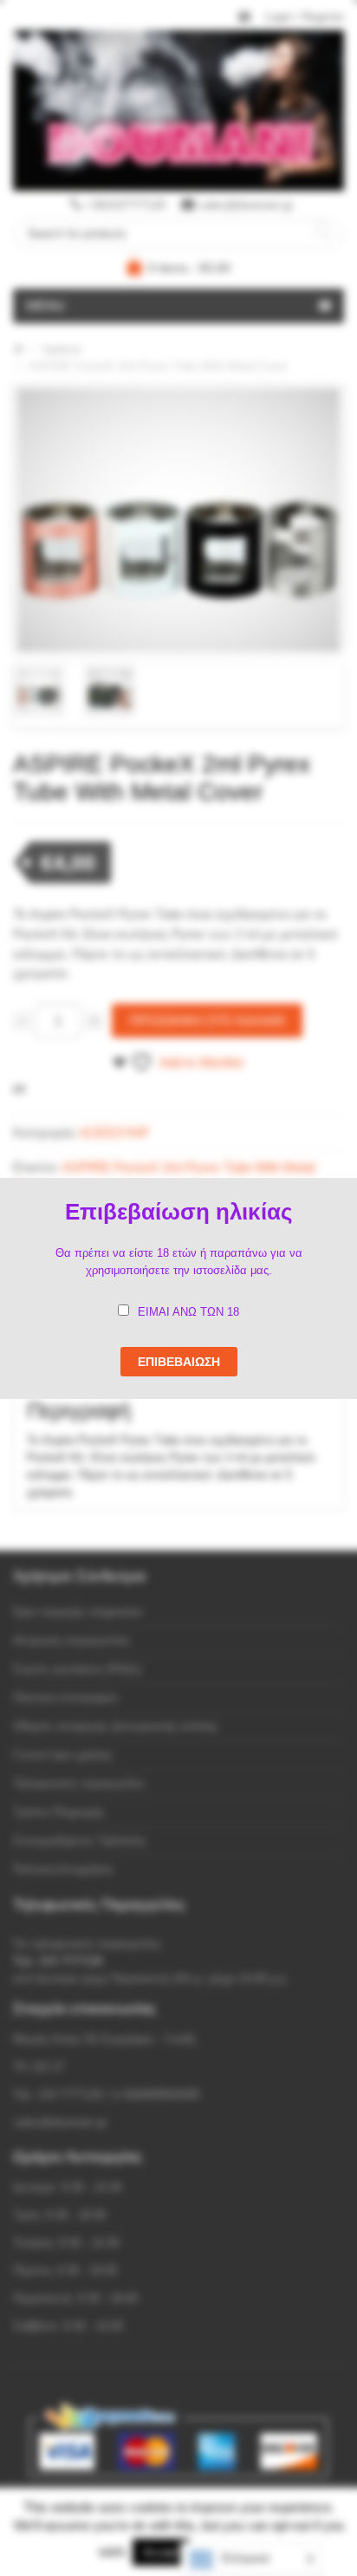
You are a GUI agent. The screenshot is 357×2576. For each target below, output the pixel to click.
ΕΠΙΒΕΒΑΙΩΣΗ (179, 1362)
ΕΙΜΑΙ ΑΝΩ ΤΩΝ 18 (188, 1312)
